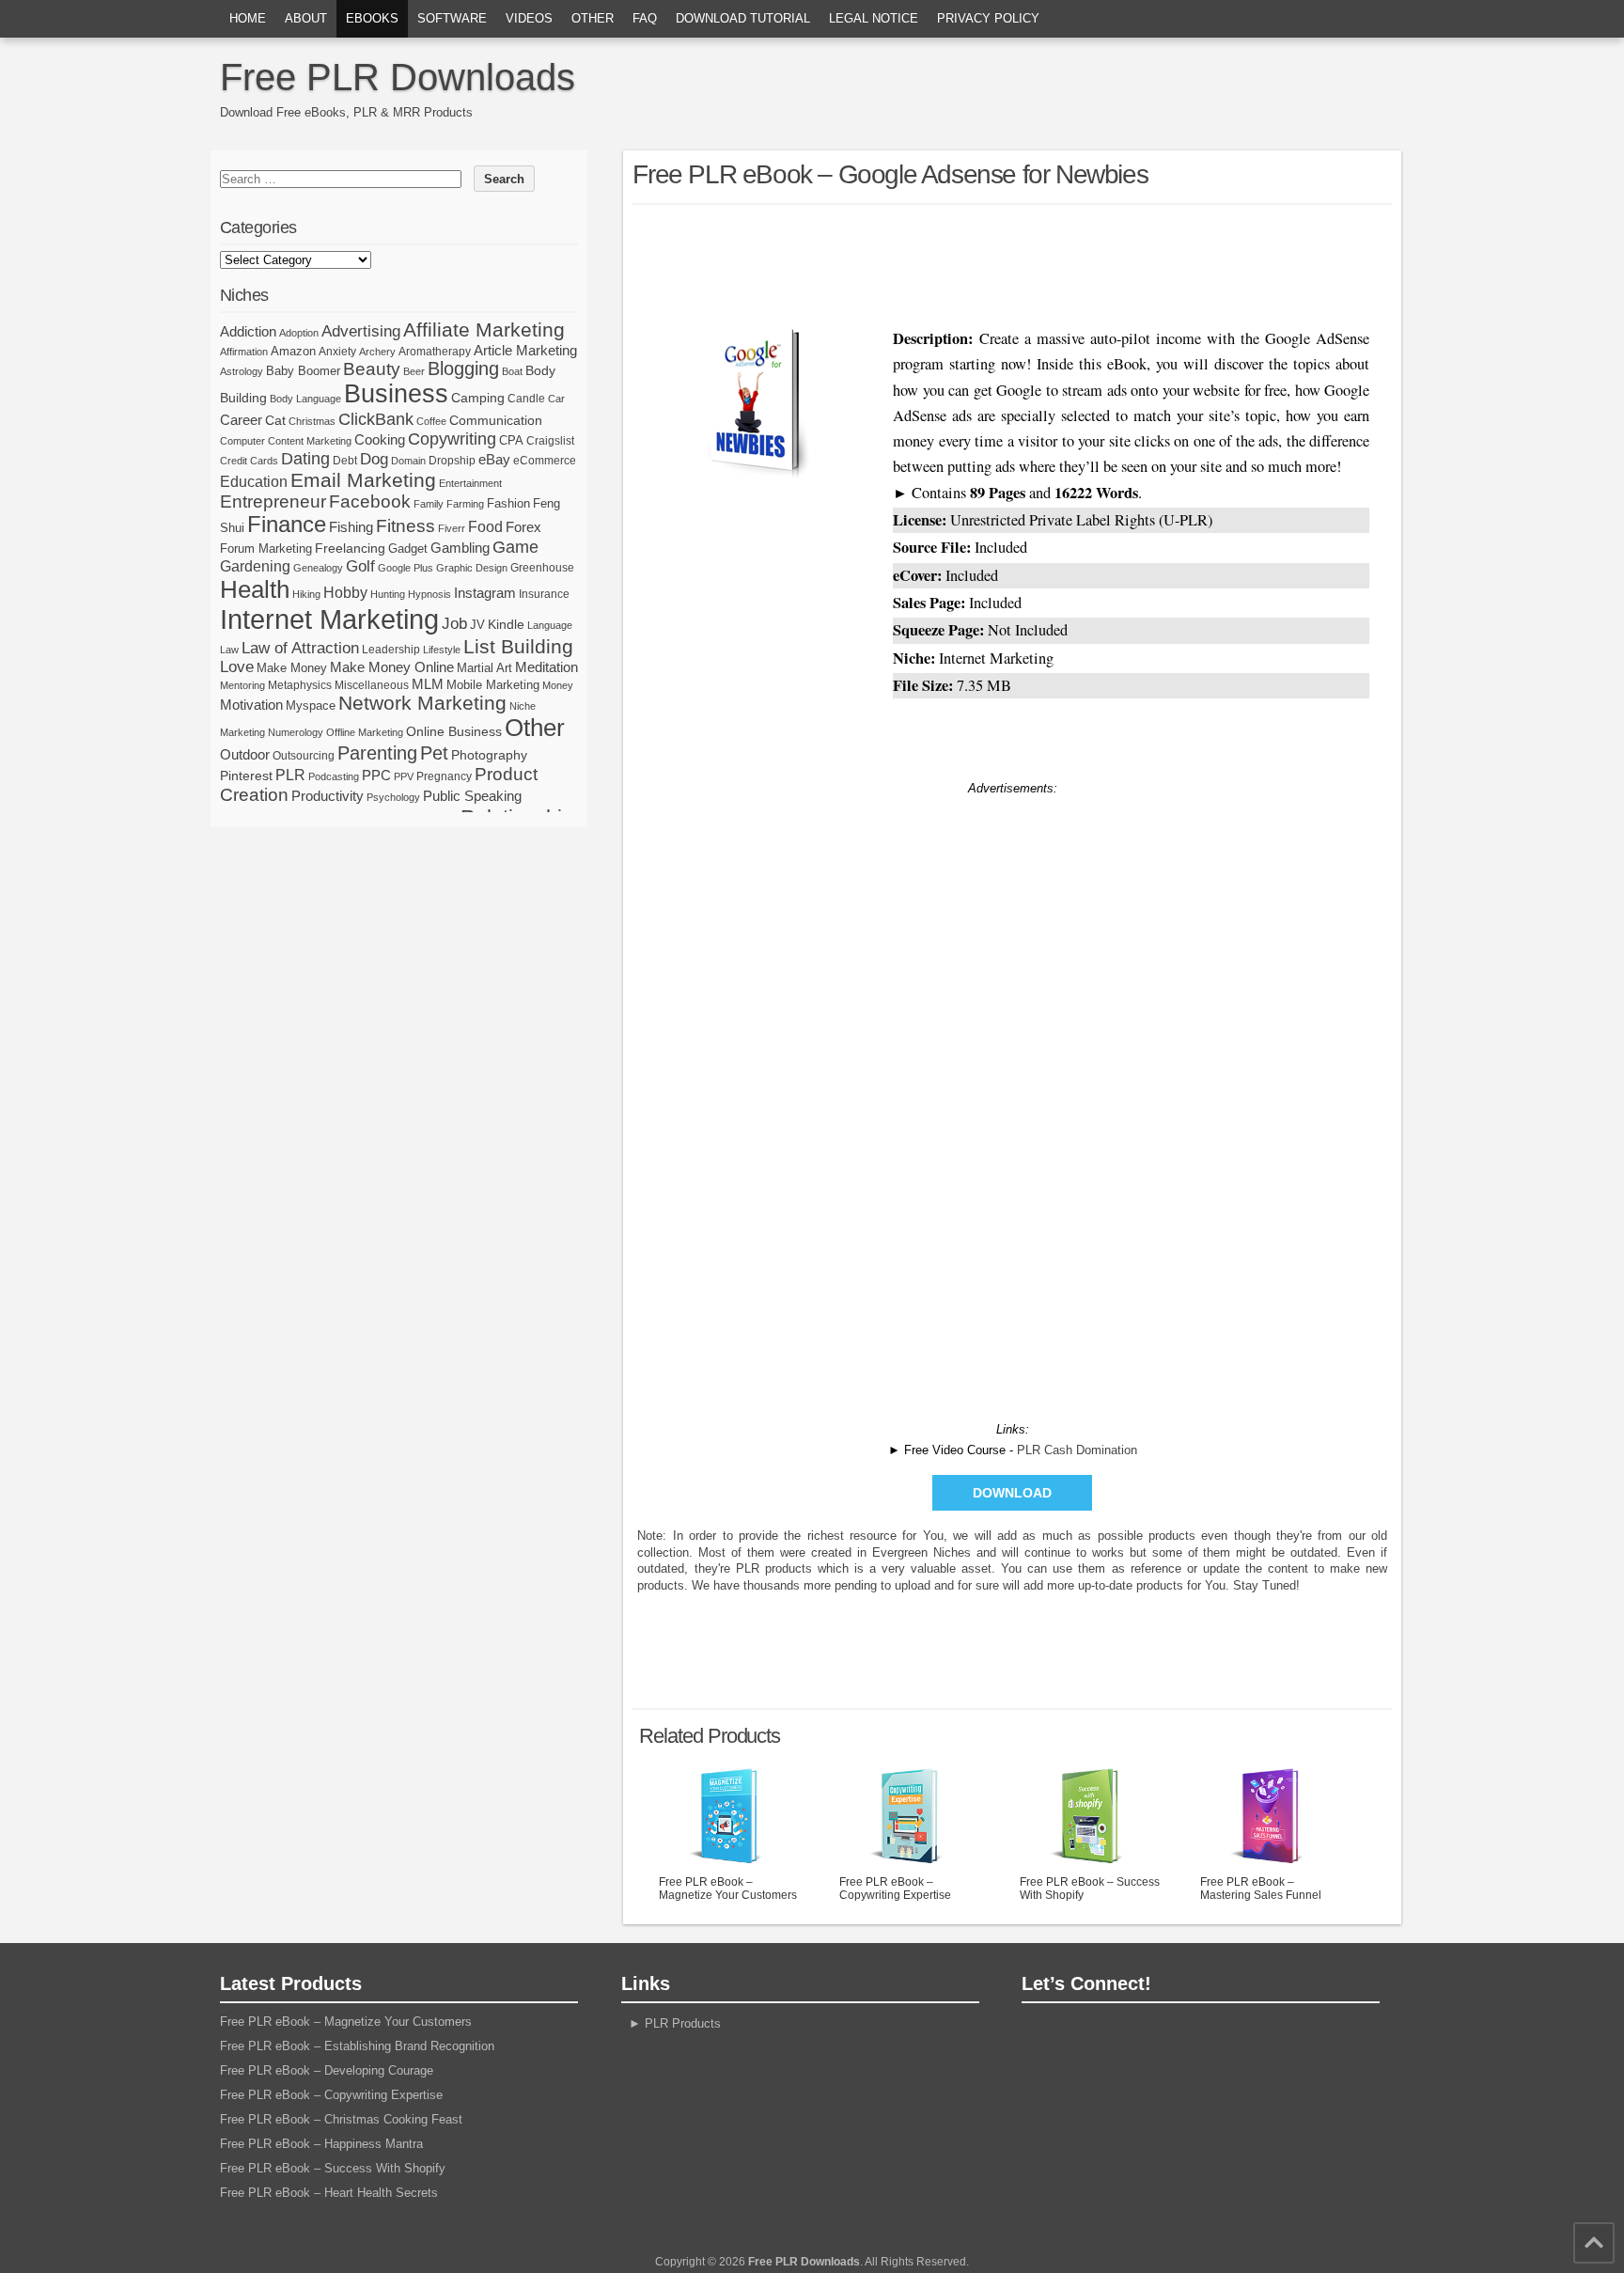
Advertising (361, 331)
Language (550, 625)
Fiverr (452, 528)
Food (485, 527)
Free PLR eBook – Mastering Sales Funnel (1261, 1889)
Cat (275, 420)
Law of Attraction (300, 648)
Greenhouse (542, 568)
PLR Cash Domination (1077, 1450)
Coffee (431, 421)
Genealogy (318, 568)
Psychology (393, 797)
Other (593, 18)
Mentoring (242, 685)
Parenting (377, 752)
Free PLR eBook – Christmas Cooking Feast (341, 2119)
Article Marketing (525, 350)
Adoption (299, 333)
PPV (404, 776)
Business (396, 394)
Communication (496, 420)
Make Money (292, 668)
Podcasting (334, 776)
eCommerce (545, 461)
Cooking (380, 440)
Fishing (351, 527)
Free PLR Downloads (398, 77)
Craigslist (550, 441)
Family (429, 504)
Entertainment (470, 483)
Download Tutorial (743, 18)
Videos (529, 18)
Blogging (463, 368)
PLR (290, 775)
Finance (287, 525)
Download (1012, 1493)
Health (255, 589)
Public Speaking (472, 796)
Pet (434, 753)
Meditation (547, 667)
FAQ (645, 18)
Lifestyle (442, 650)
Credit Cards (249, 461)
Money (558, 685)
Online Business (454, 731)
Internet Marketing (329, 619)
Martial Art (484, 668)
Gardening (255, 566)
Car (556, 399)
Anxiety (337, 352)
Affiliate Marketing (484, 330)
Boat (512, 371)
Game (515, 547)
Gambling (460, 548)
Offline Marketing (365, 732)
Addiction (248, 331)
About (306, 18)
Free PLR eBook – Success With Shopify (1090, 1889)
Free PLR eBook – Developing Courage (327, 2070)
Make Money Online (392, 667)
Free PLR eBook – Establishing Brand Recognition (357, 2046)
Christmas (312, 421)
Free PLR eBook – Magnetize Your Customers (728, 1889)
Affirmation (244, 352)
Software (452, 18)
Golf (360, 566)
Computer (242, 441)
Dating (305, 459)
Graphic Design (472, 568)
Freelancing (350, 548)
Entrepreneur (273, 502)
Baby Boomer (303, 371)
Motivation (251, 705)
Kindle (506, 624)
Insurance (544, 594)
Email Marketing (363, 480)
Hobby (345, 592)
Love (237, 667)
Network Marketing (422, 703)
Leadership (391, 650)
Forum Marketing (266, 549)
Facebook (370, 502)
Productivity (328, 796)
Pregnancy (444, 776)
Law (229, 650)
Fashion (508, 503)
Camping (478, 398)
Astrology (242, 371)
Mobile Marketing (493, 685)
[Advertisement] (1012, 261)
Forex (523, 527)
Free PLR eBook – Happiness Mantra (321, 2144)
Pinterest (246, 776)
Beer (414, 371)
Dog (374, 459)
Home (248, 18)
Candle (526, 399)
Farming (465, 504)
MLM (428, 684)
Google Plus (406, 568)
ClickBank (376, 419)
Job (454, 624)
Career (241, 420)
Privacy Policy (988, 18)
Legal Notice (874, 18)
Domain (408, 461)
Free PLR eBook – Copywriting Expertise (895, 1889)
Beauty (372, 369)
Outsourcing (304, 756)
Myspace (311, 705)
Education (254, 481)
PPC (376, 776)
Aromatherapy (435, 352)
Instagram (485, 593)
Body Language (305, 399)
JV (477, 625)
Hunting (388, 594)
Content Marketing (310, 441)
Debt (345, 461)
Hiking (306, 594)
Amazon (293, 351)
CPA (511, 440)
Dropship (452, 461)
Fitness (406, 526)
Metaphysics (300, 685)
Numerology (296, 732)
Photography (489, 755)
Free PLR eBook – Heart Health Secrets (329, 2193)
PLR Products (683, 2023)
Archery (377, 352)
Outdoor (245, 755)
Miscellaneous (372, 685)
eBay (494, 459)
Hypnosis (429, 594)
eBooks (372, 18)
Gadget (408, 549)
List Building (518, 646)
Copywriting (452, 439)
